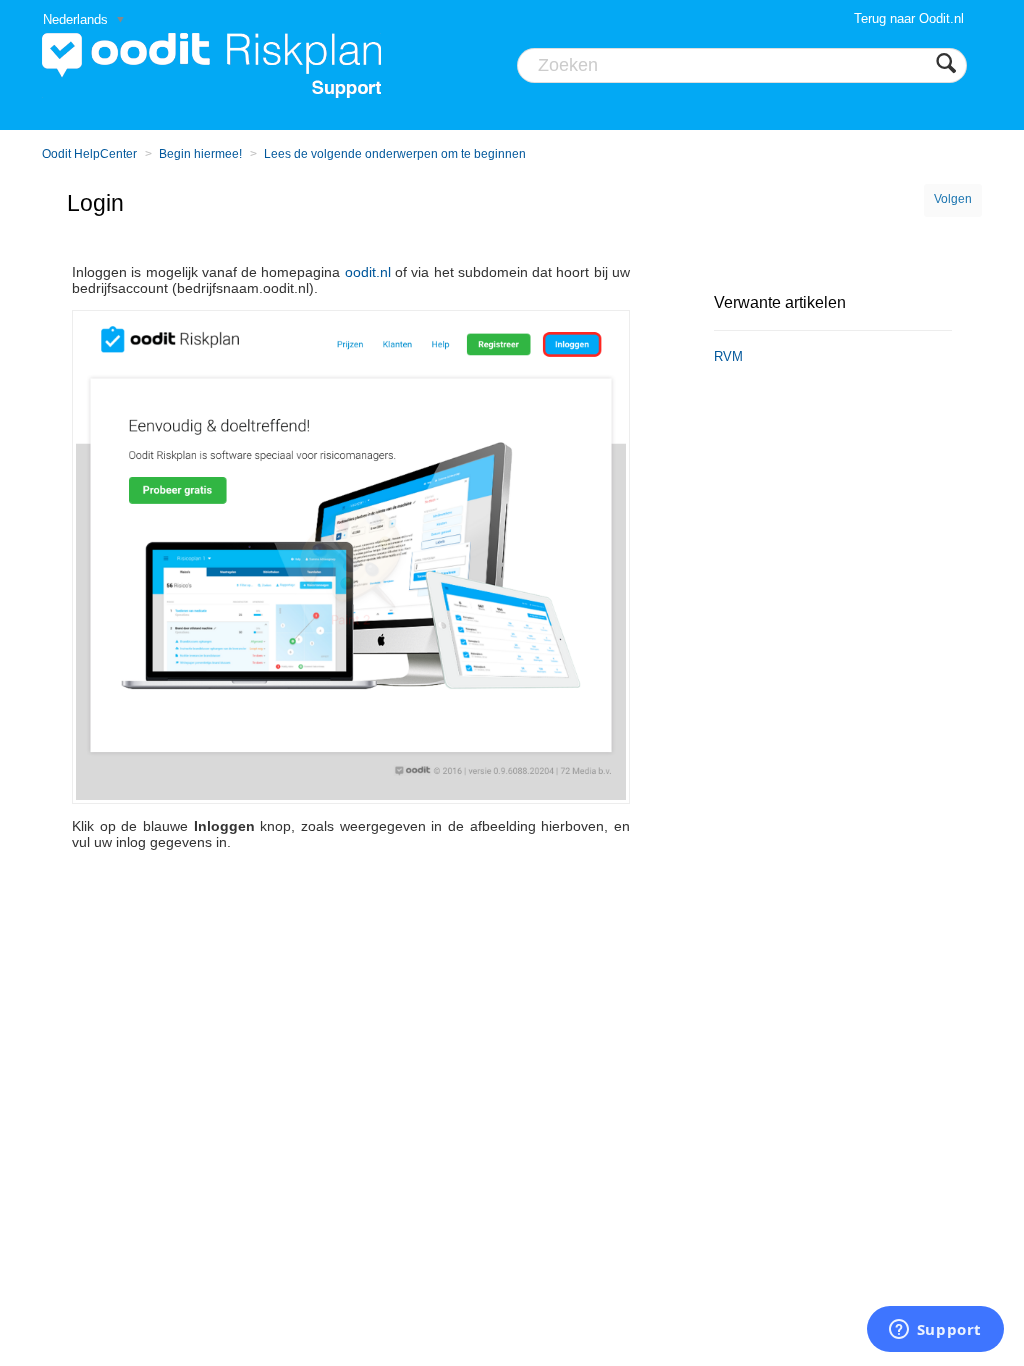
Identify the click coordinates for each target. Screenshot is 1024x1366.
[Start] (211, 65)
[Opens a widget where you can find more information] (935, 1331)
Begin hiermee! (200, 154)
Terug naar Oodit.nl (909, 18)
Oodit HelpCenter (89, 154)
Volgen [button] (953, 199)
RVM (728, 356)
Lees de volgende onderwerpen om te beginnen (395, 154)
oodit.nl (368, 272)
